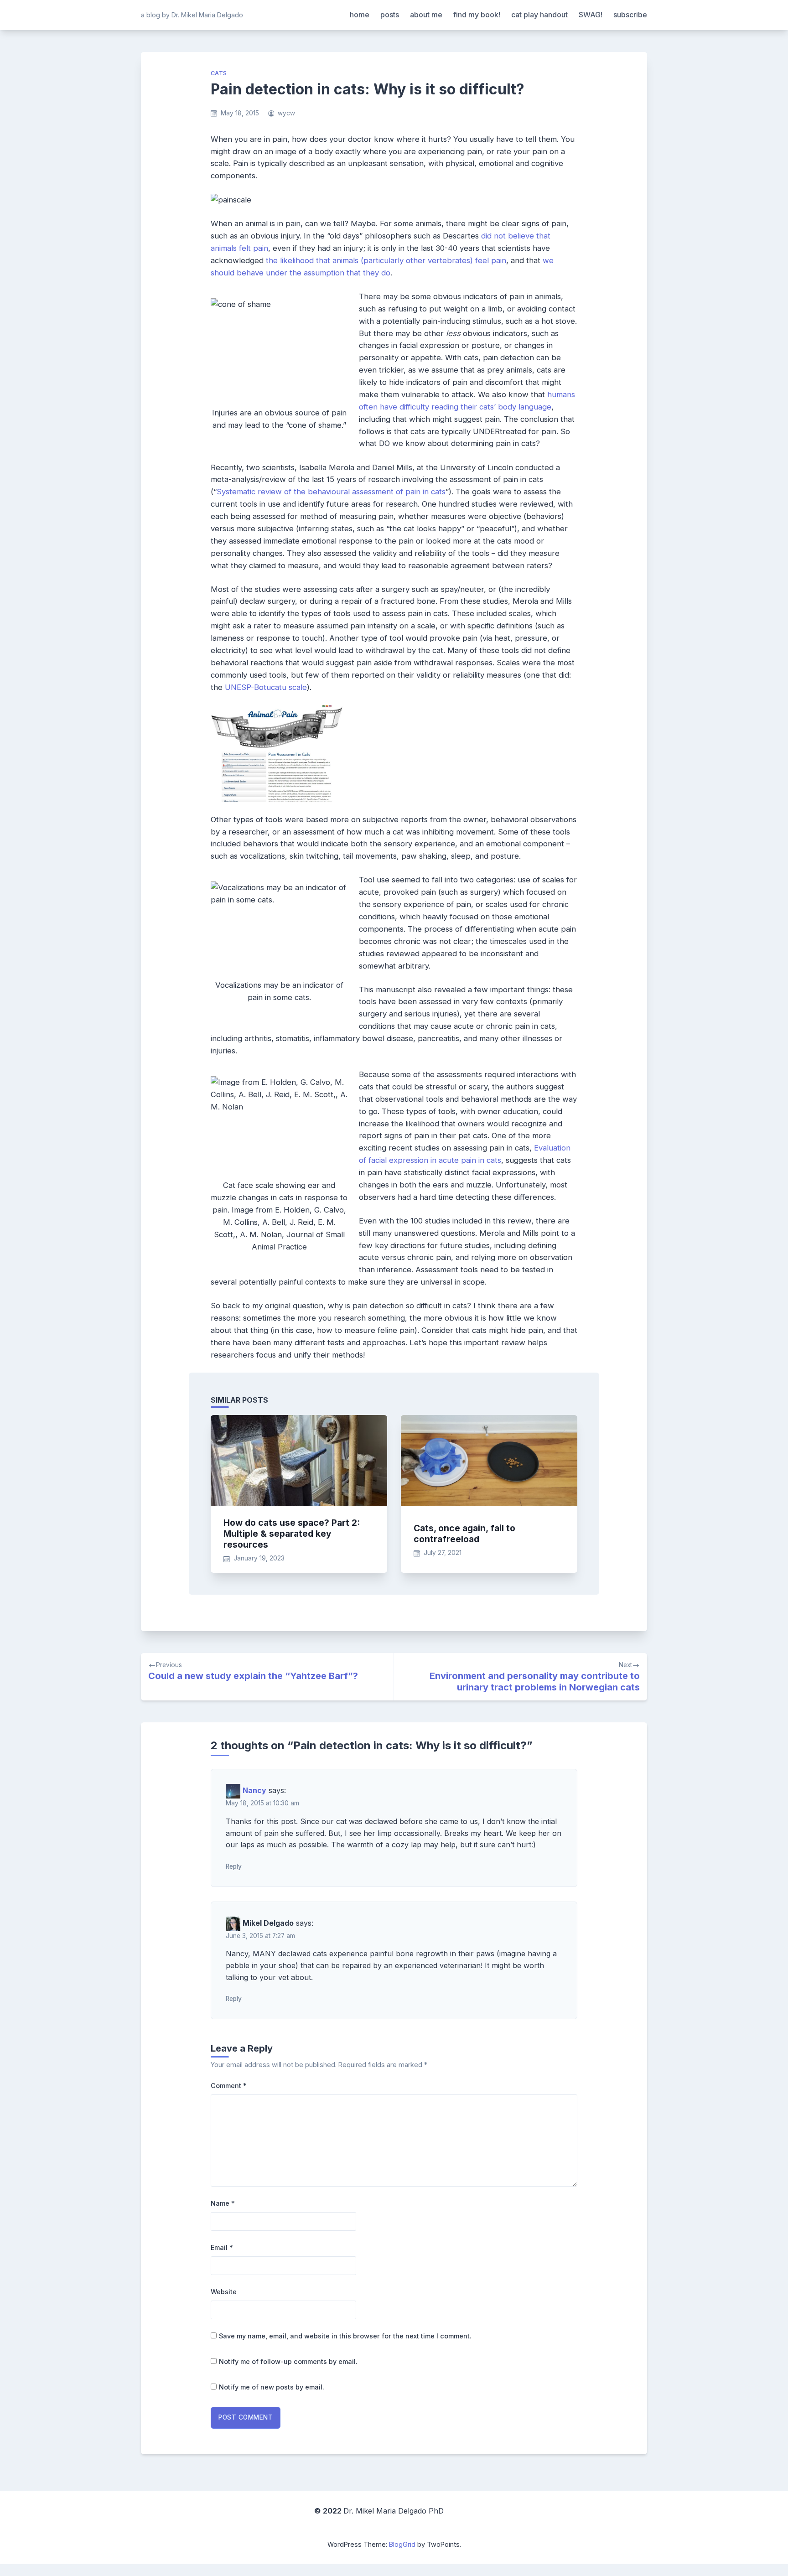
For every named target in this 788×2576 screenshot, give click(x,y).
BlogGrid (402, 2544)
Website (224, 2292)
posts (390, 15)
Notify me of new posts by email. (272, 2387)
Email (222, 2247)
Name (223, 2203)
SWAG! (591, 15)
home (360, 15)
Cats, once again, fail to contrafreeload (464, 1534)
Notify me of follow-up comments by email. (288, 2361)
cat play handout (539, 15)
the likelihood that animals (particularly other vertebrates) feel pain (386, 260)
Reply (234, 1866)
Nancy (254, 1791)
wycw (286, 113)
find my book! (477, 15)
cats (219, 73)
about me (426, 15)
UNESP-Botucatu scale (266, 687)
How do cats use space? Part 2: (292, 1534)
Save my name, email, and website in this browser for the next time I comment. (345, 2336)
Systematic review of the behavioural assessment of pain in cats (331, 492)
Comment (229, 2086)
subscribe (630, 15)
